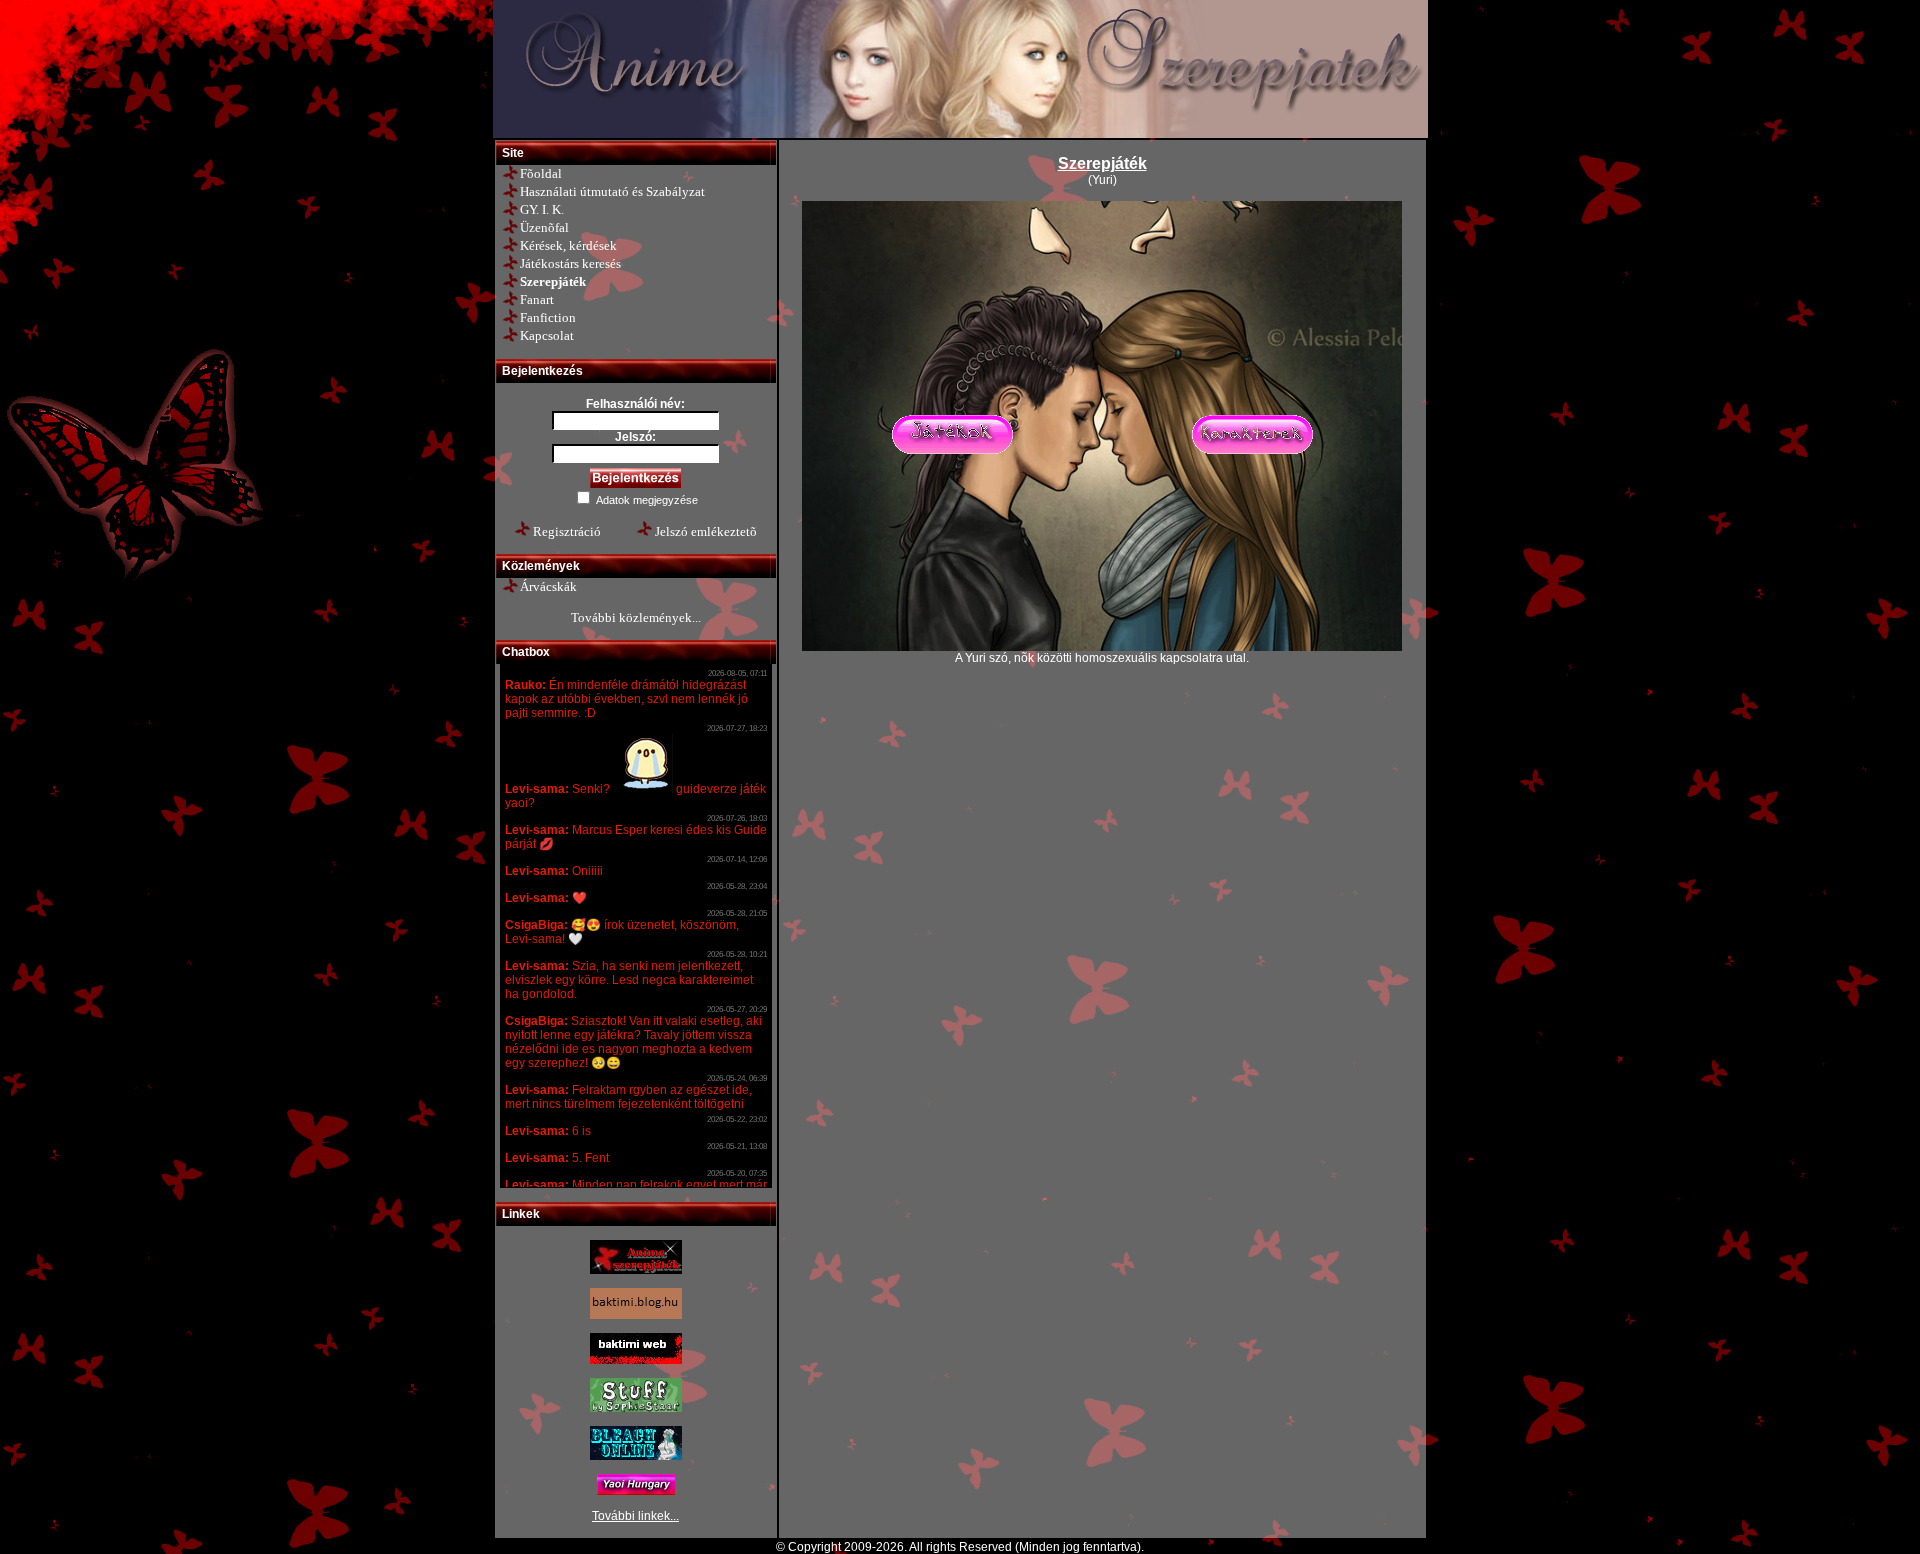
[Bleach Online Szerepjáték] (636, 1456)
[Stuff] (636, 1408)
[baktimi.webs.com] (636, 1360)
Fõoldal (541, 173)
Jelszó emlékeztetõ (706, 531)
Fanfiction (548, 317)
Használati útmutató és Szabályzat (612, 191)
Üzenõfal (544, 227)
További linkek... (635, 1516)
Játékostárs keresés (570, 263)
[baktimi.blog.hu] (636, 1315)
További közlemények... (636, 617)
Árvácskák (548, 586)
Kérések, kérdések (568, 245)
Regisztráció (567, 531)
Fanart (537, 299)
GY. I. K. (542, 209)
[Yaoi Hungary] (636, 1491)
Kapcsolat (547, 335)
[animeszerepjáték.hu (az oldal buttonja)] (636, 1270)
